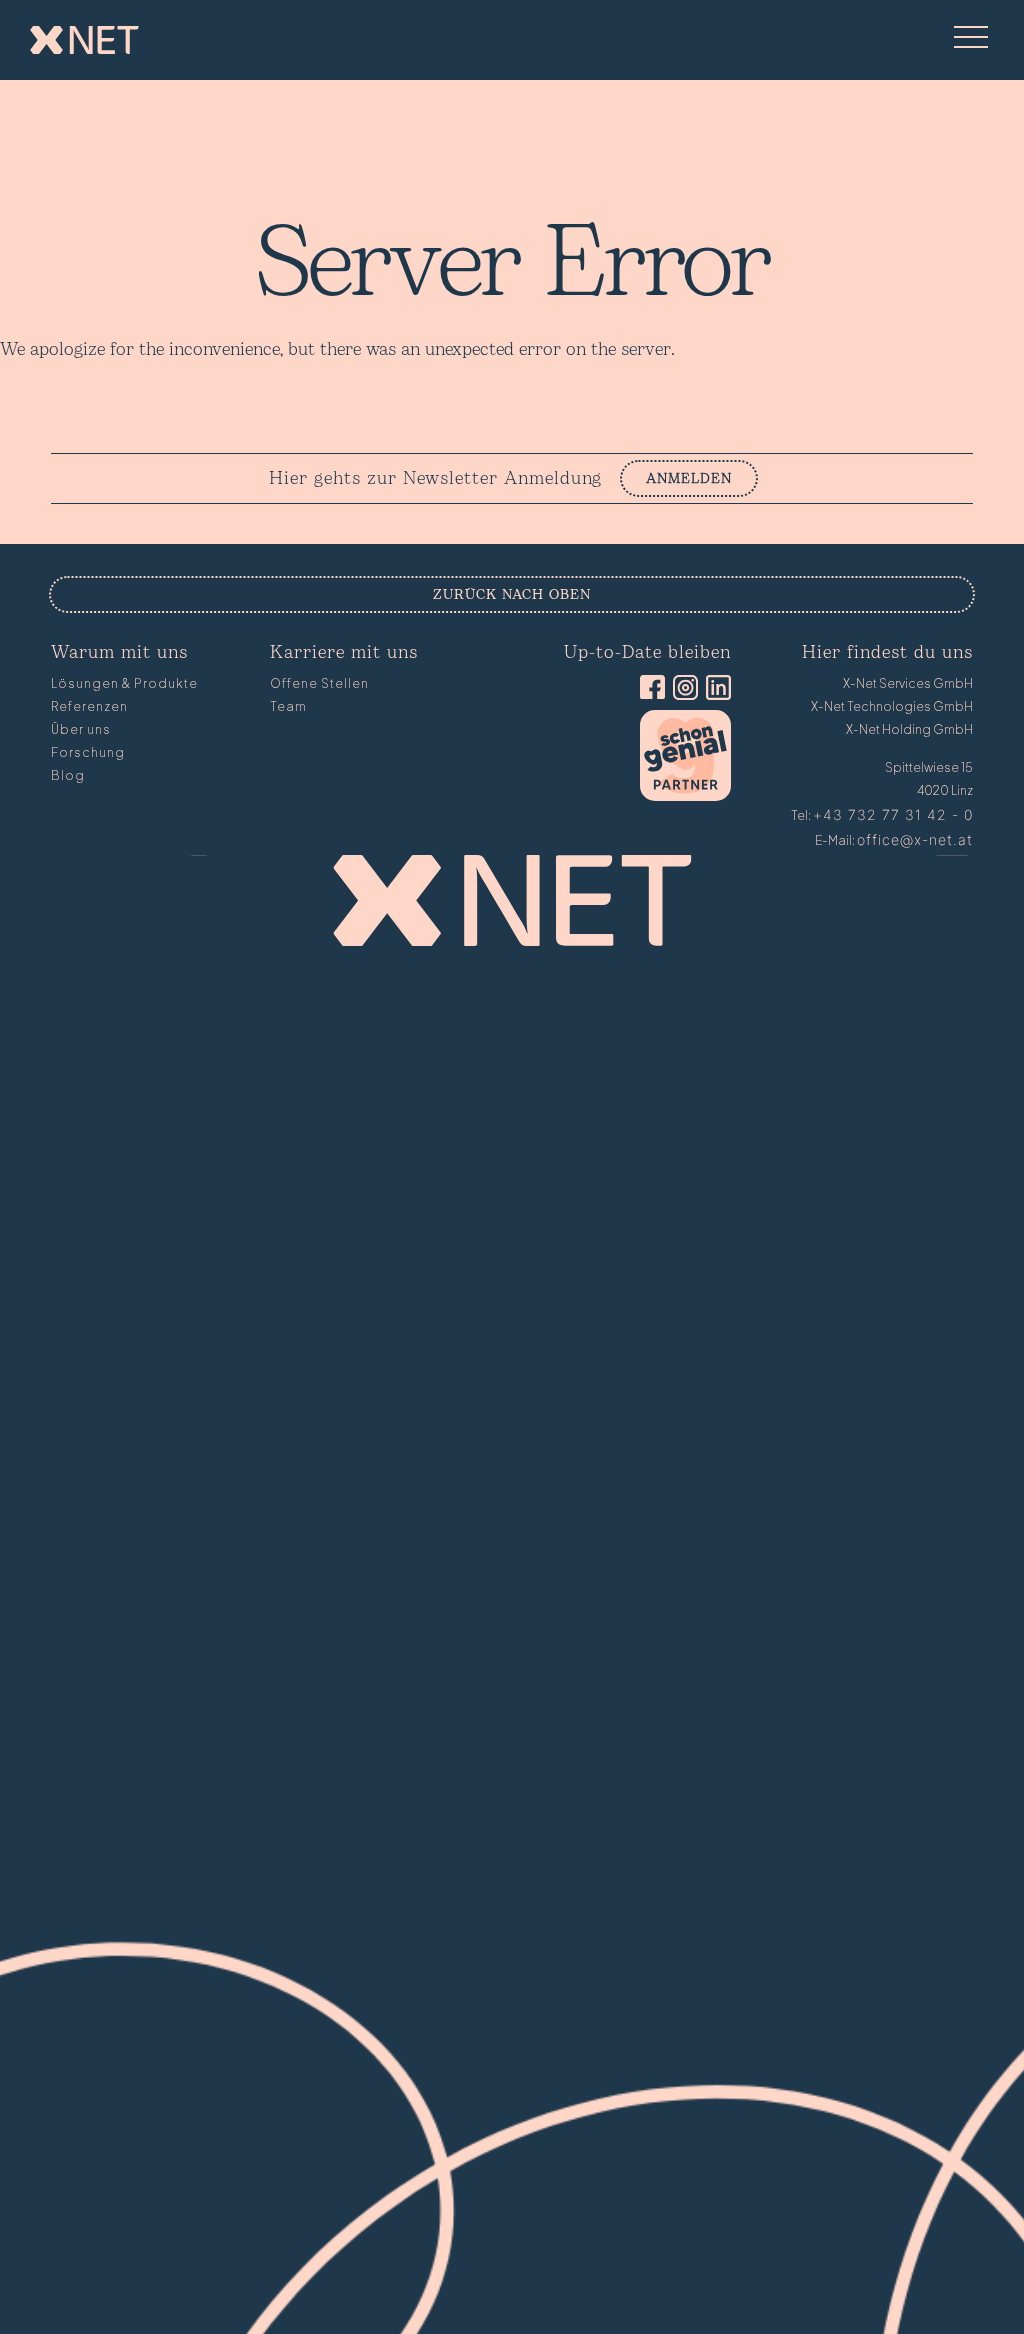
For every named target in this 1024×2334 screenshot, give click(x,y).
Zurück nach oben (512, 594)
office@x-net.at (915, 839)
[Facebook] (648, 689)
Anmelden (689, 478)
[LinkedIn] (714, 689)
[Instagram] (681, 689)
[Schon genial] (685, 795)
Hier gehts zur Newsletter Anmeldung (435, 479)
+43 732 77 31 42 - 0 (893, 814)
